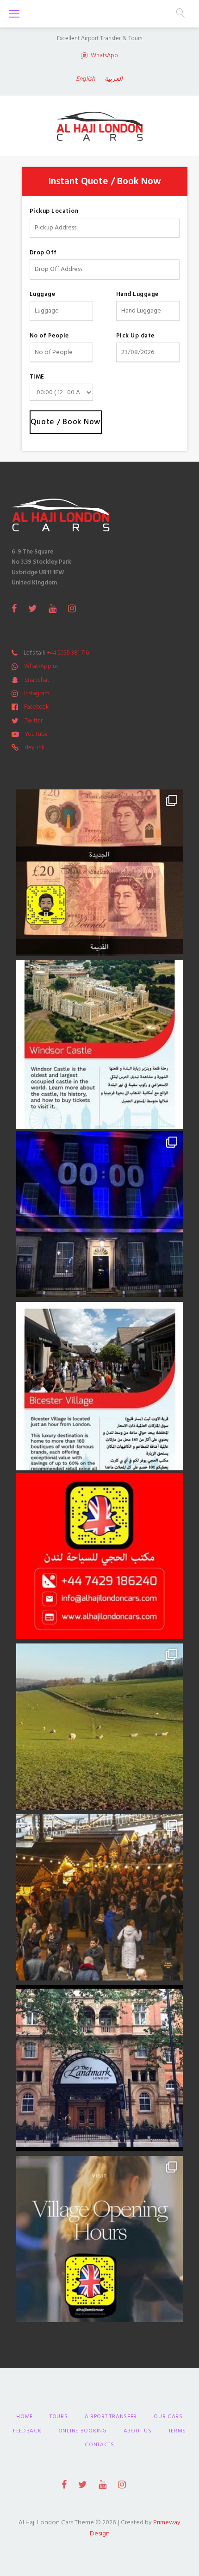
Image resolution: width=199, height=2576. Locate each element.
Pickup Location (54, 211)
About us (138, 2431)
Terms (177, 2431)
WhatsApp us (41, 666)
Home (25, 2417)
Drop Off (43, 253)
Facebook (36, 707)
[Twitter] (33, 608)
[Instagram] (72, 608)
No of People (49, 336)
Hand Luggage (137, 294)
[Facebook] (14, 608)
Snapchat (37, 680)
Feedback (27, 2431)
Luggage (43, 294)
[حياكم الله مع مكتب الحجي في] (99, 1556)
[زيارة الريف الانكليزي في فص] (99, 1727)
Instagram (37, 693)
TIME (37, 377)
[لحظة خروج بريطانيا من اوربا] (99, 1214)
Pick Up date (135, 336)
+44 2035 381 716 (68, 653)
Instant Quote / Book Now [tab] (105, 181)
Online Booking (83, 2431)
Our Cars (168, 2417)
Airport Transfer (111, 2417)
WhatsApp (104, 56)
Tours (59, 2417)
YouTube (36, 734)
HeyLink (34, 747)
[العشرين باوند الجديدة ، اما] (99, 873)
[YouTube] (53, 608)
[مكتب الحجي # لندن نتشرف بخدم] (99, 1385)
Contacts (99, 2445)
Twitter (34, 721)
